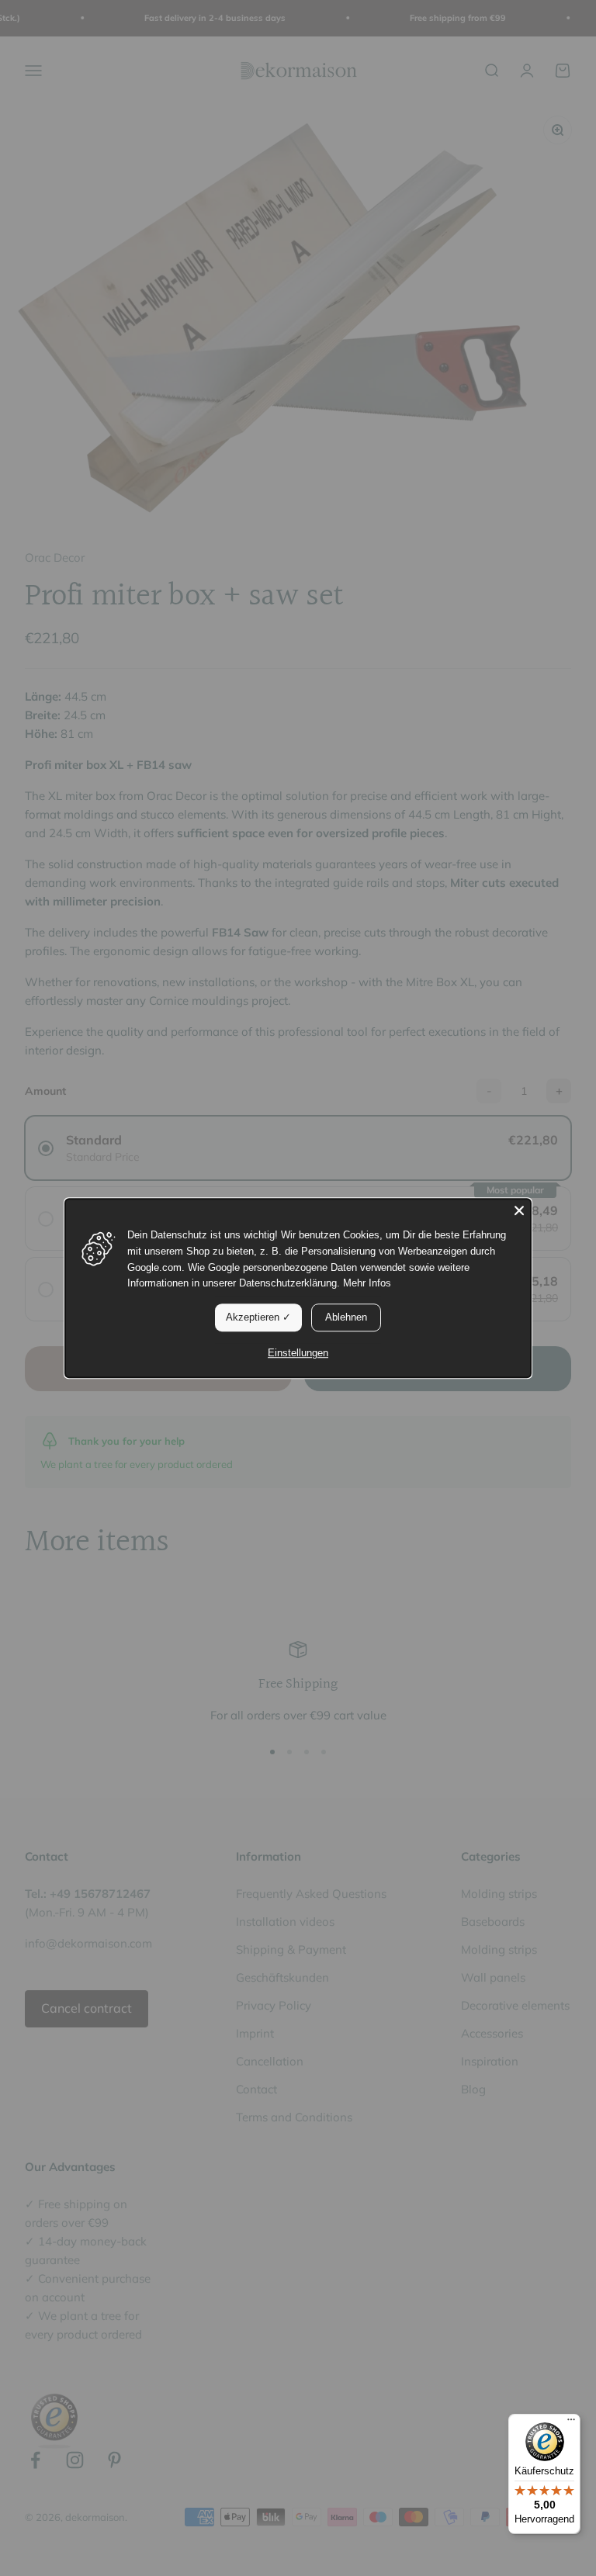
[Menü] (571, 2423)
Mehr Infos (367, 1284)
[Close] (519, 1210)
